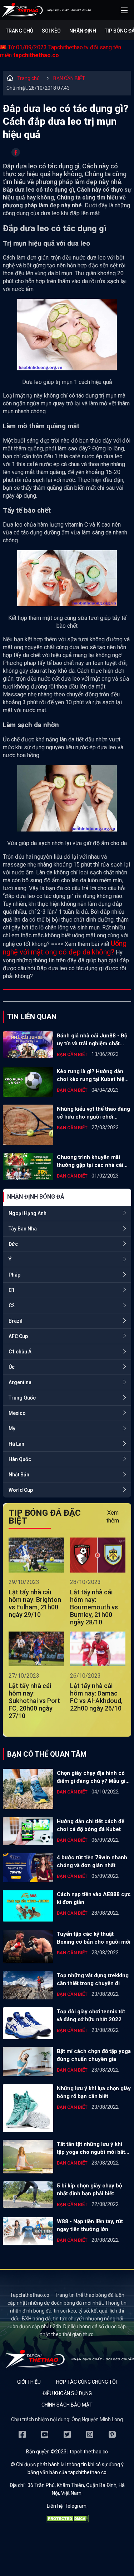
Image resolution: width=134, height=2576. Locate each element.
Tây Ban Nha (23, 1229)
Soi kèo (51, 31)
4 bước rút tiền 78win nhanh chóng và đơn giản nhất (92, 1861)
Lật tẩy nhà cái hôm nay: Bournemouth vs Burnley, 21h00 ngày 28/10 (94, 1607)
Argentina (20, 1382)
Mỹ (12, 1428)
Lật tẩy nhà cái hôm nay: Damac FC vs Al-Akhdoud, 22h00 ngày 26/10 (96, 1697)
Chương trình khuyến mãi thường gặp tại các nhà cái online (90, 1161)
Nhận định (83, 31)
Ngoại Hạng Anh (28, 1213)
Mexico (17, 1413)
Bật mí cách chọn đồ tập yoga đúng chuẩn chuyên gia (94, 2055)
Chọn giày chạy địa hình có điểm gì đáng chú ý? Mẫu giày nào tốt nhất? (94, 1777)
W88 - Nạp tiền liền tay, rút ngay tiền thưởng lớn (90, 2225)
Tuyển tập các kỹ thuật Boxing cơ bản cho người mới (94, 1938)
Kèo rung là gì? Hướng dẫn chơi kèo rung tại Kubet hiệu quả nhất (92, 1076)
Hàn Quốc (20, 1459)
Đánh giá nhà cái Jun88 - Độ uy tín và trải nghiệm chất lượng (92, 1040)
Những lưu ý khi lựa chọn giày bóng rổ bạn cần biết (94, 2092)
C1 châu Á (20, 1352)
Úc (12, 1367)
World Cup (21, 1490)
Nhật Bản (19, 1475)
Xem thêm (113, 1517)
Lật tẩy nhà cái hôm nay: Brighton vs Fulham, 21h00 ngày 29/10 (35, 1603)
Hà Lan (16, 1444)
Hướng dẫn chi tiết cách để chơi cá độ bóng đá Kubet (91, 1825)
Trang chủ (19, 31)
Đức (13, 1244)
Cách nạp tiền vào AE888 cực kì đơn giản (94, 1898)
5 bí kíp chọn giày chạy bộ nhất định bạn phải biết (89, 2190)
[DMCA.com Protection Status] (67, 2521)
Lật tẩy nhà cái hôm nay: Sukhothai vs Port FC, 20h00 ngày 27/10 (34, 1701)
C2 (12, 1306)
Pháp (14, 1275)
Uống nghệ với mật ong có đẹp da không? (65, 948)
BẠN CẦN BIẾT (69, 78)
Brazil (16, 1321)
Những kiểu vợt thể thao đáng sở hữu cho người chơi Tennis (93, 1113)
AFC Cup (18, 1336)
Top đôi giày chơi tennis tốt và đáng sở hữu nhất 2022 (91, 2015)
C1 (12, 1290)
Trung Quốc (22, 1398)
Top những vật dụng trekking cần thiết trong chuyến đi (93, 1979)
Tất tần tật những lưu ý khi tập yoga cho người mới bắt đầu (91, 2148)
